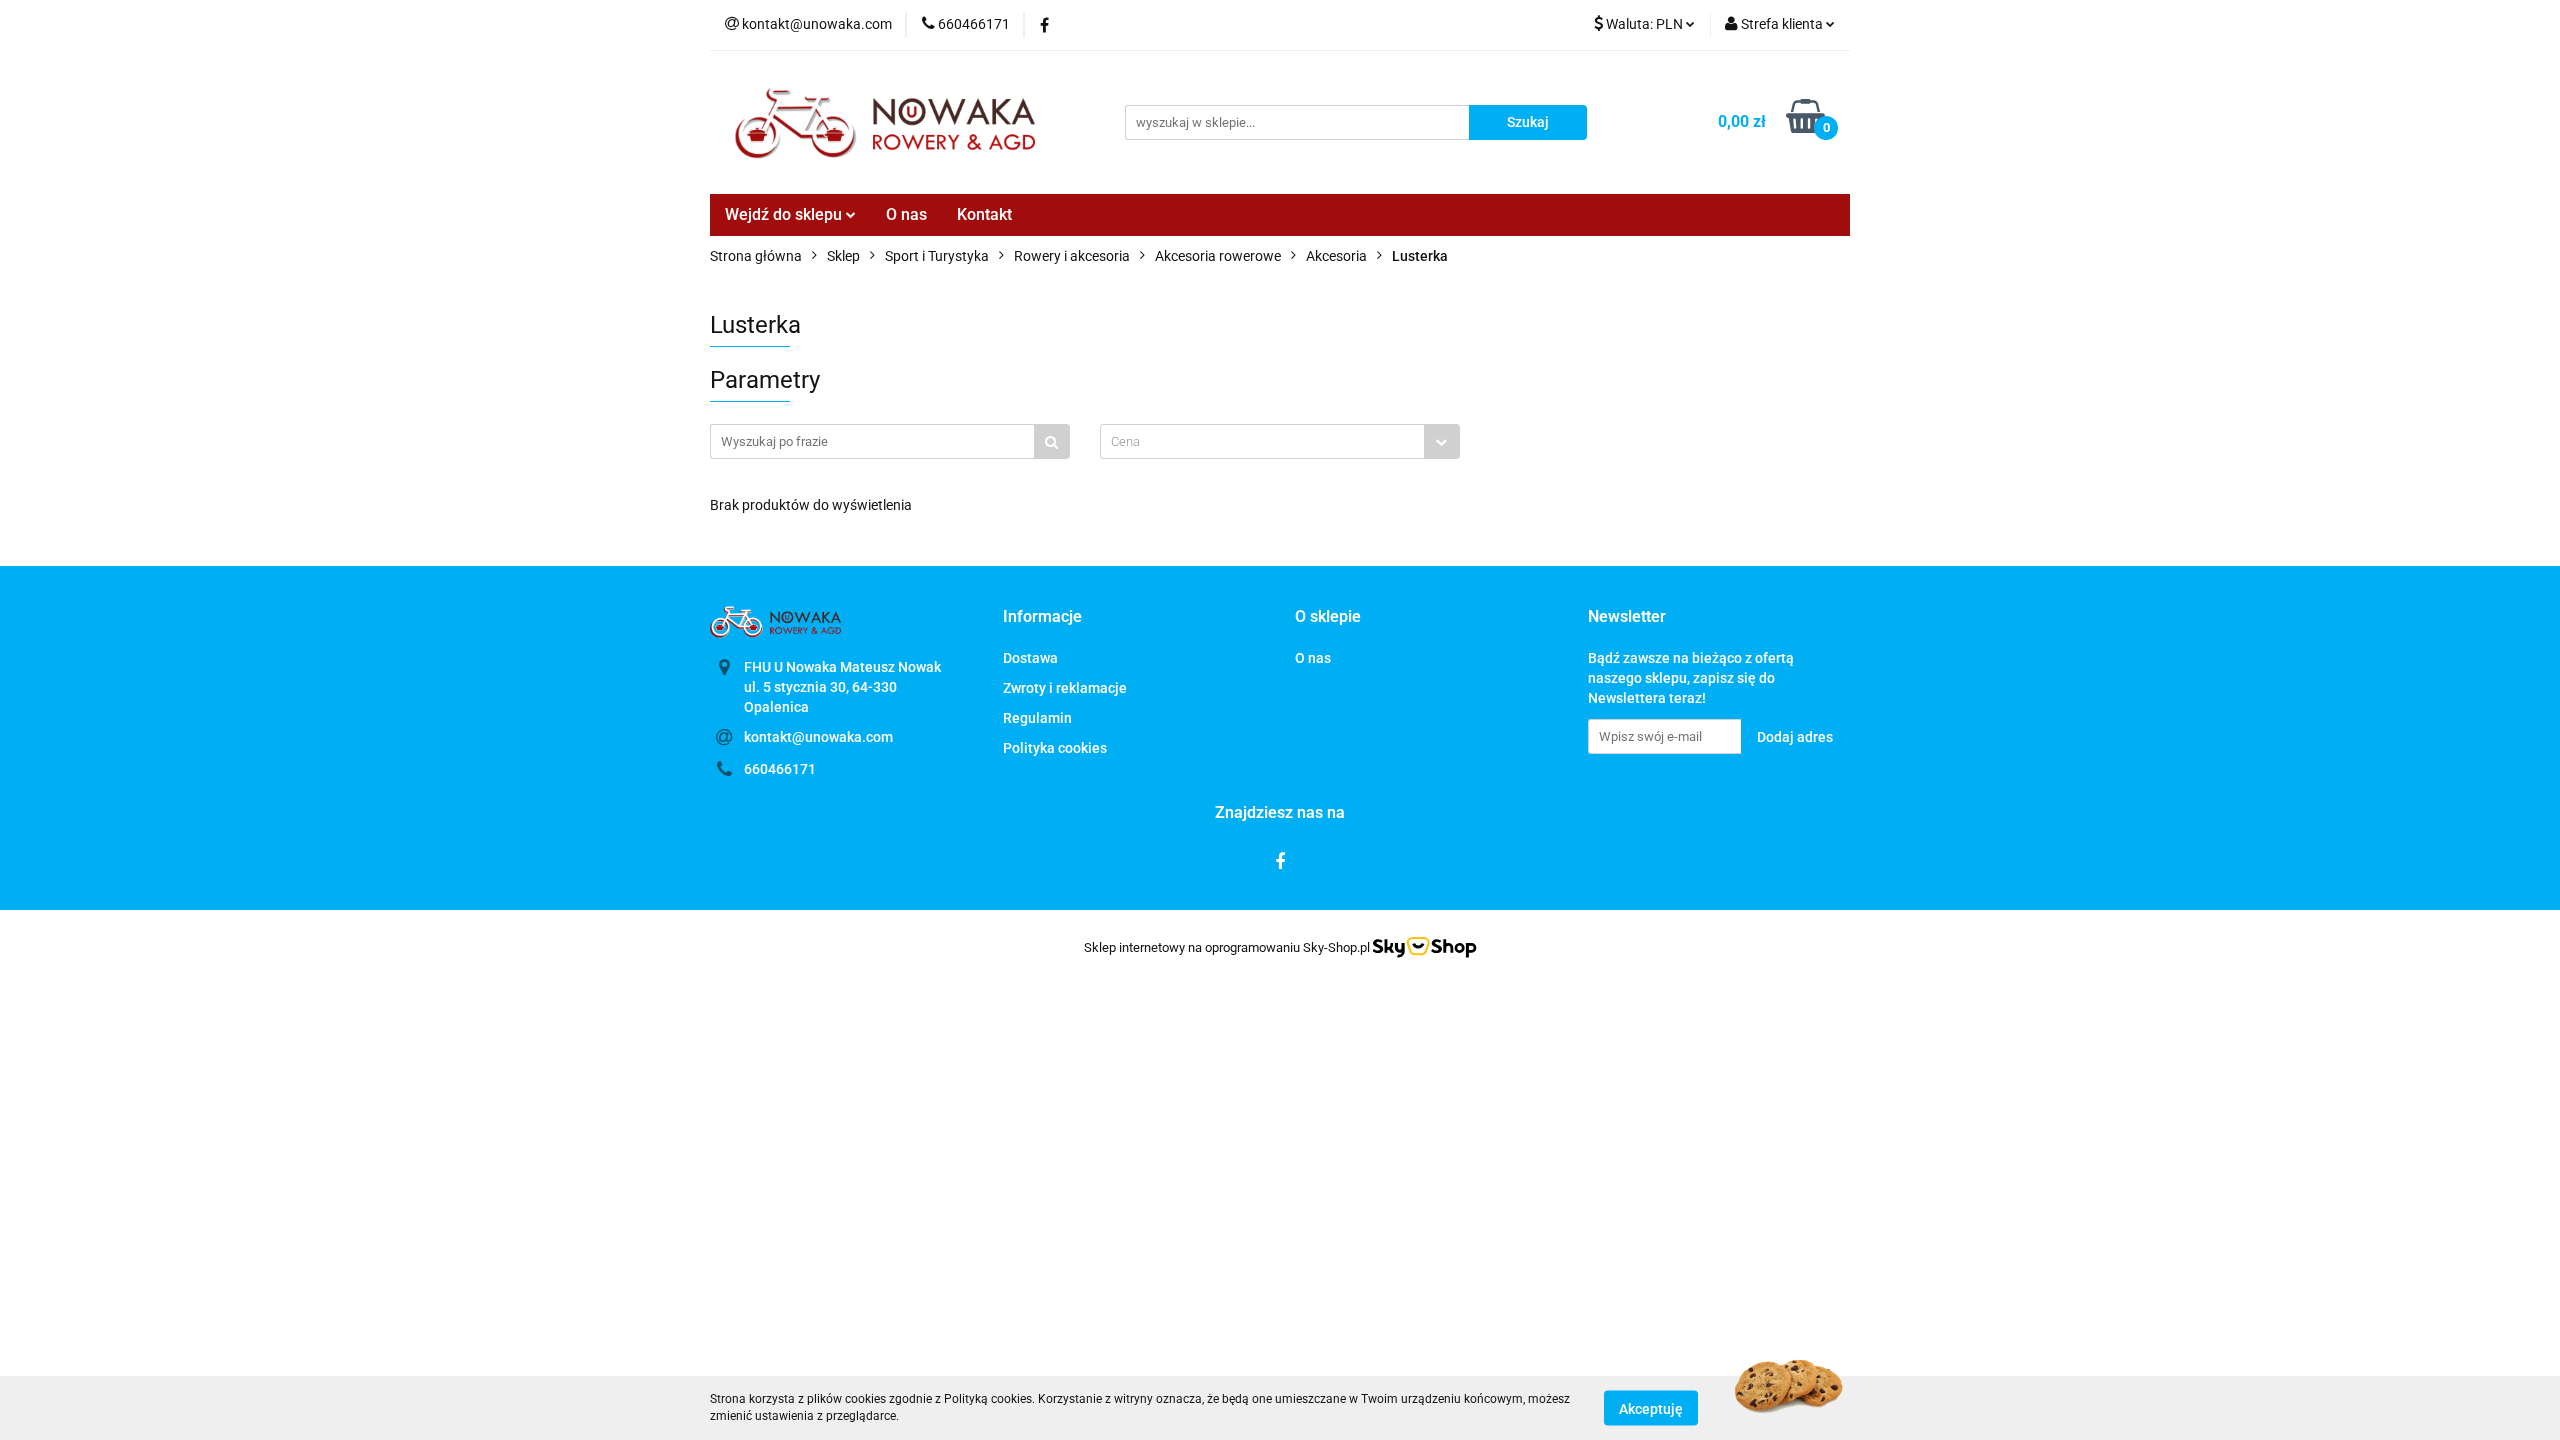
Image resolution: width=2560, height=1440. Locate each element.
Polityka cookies (1055, 748)
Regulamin (1037, 718)
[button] (1042, 617)
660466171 (780, 769)
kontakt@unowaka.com (818, 737)
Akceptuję (1651, 1408)
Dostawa (1030, 658)
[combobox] (1280, 441)
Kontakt (984, 214)
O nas (906, 214)
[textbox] (1262, 441)
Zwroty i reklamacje (1065, 688)
